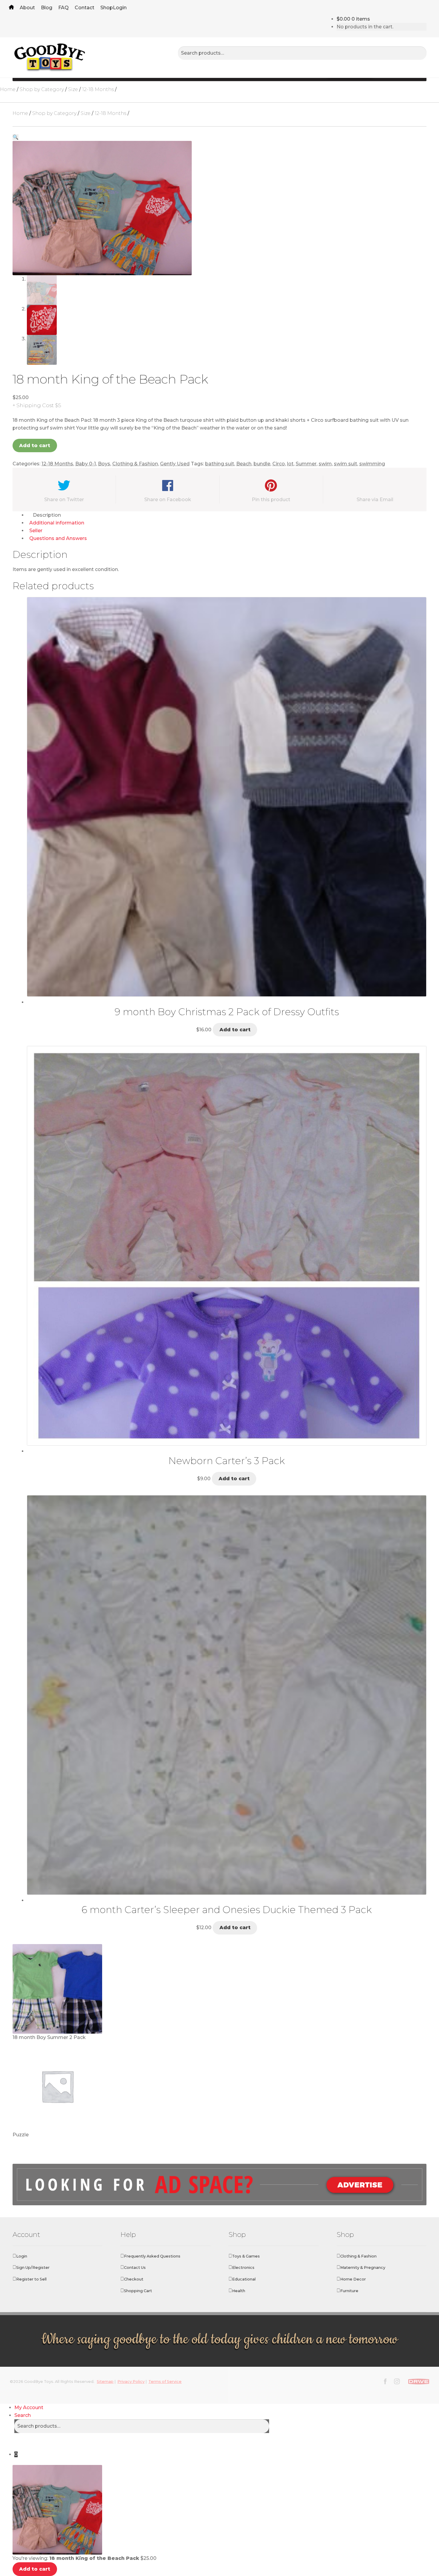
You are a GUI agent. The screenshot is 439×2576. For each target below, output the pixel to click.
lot (290, 464)
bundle (262, 464)
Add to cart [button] (235, 1030)
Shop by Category (42, 89)
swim (325, 464)
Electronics (243, 2268)
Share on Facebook (168, 500)
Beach (244, 464)
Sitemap (105, 2382)
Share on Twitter (64, 500)
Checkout (134, 2279)
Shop (107, 8)
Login (120, 8)
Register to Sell (31, 2279)
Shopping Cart (138, 2291)
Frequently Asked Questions (152, 2256)
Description (47, 515)
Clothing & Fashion (135, 464)
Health (239, 2291)
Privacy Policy (131, 2382)
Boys (104, 464)
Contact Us (135, 2268)
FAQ (63, 8)
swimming (372, 464)
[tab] (227, 515)
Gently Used (175, 464)
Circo (279, 464)
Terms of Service (165, 2382)
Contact (85, 8)
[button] (16, 137)
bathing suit (220, 464)
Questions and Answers (58, 538)
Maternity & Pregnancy (363, 2268)
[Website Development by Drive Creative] (419, 2381)
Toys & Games (246, 2256)
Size (73, 89)
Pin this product (271, 500)
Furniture (349, 2291)
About (27, 8)
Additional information (57, 523)
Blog (47, 8)
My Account (29, 2408)
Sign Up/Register (33, 2268)
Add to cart (35, 446)
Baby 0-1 (86, 464)
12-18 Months (98, 89)
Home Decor (353, 2279)
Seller (36, 531)
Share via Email (375, 500)
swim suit (346, 464)
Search (23, 2415)
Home (11, 8)
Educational (244, 2279)
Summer (306, 464)
